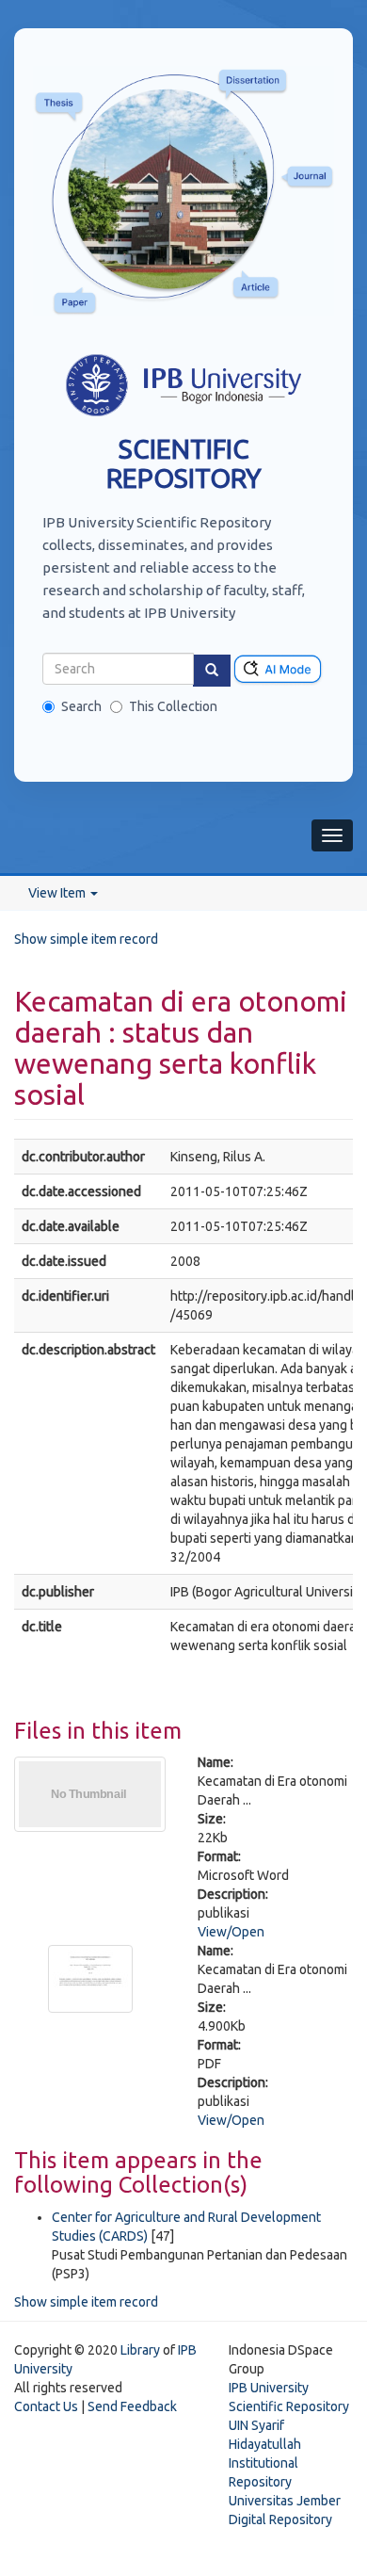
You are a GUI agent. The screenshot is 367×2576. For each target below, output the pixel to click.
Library (140, 2350)
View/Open (231, 1932)
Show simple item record (86, 939)
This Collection (173, 706)
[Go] (212, 671)
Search (81, 706)
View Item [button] (58, 893)
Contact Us (46, 2406)
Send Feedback (132, 2406)
